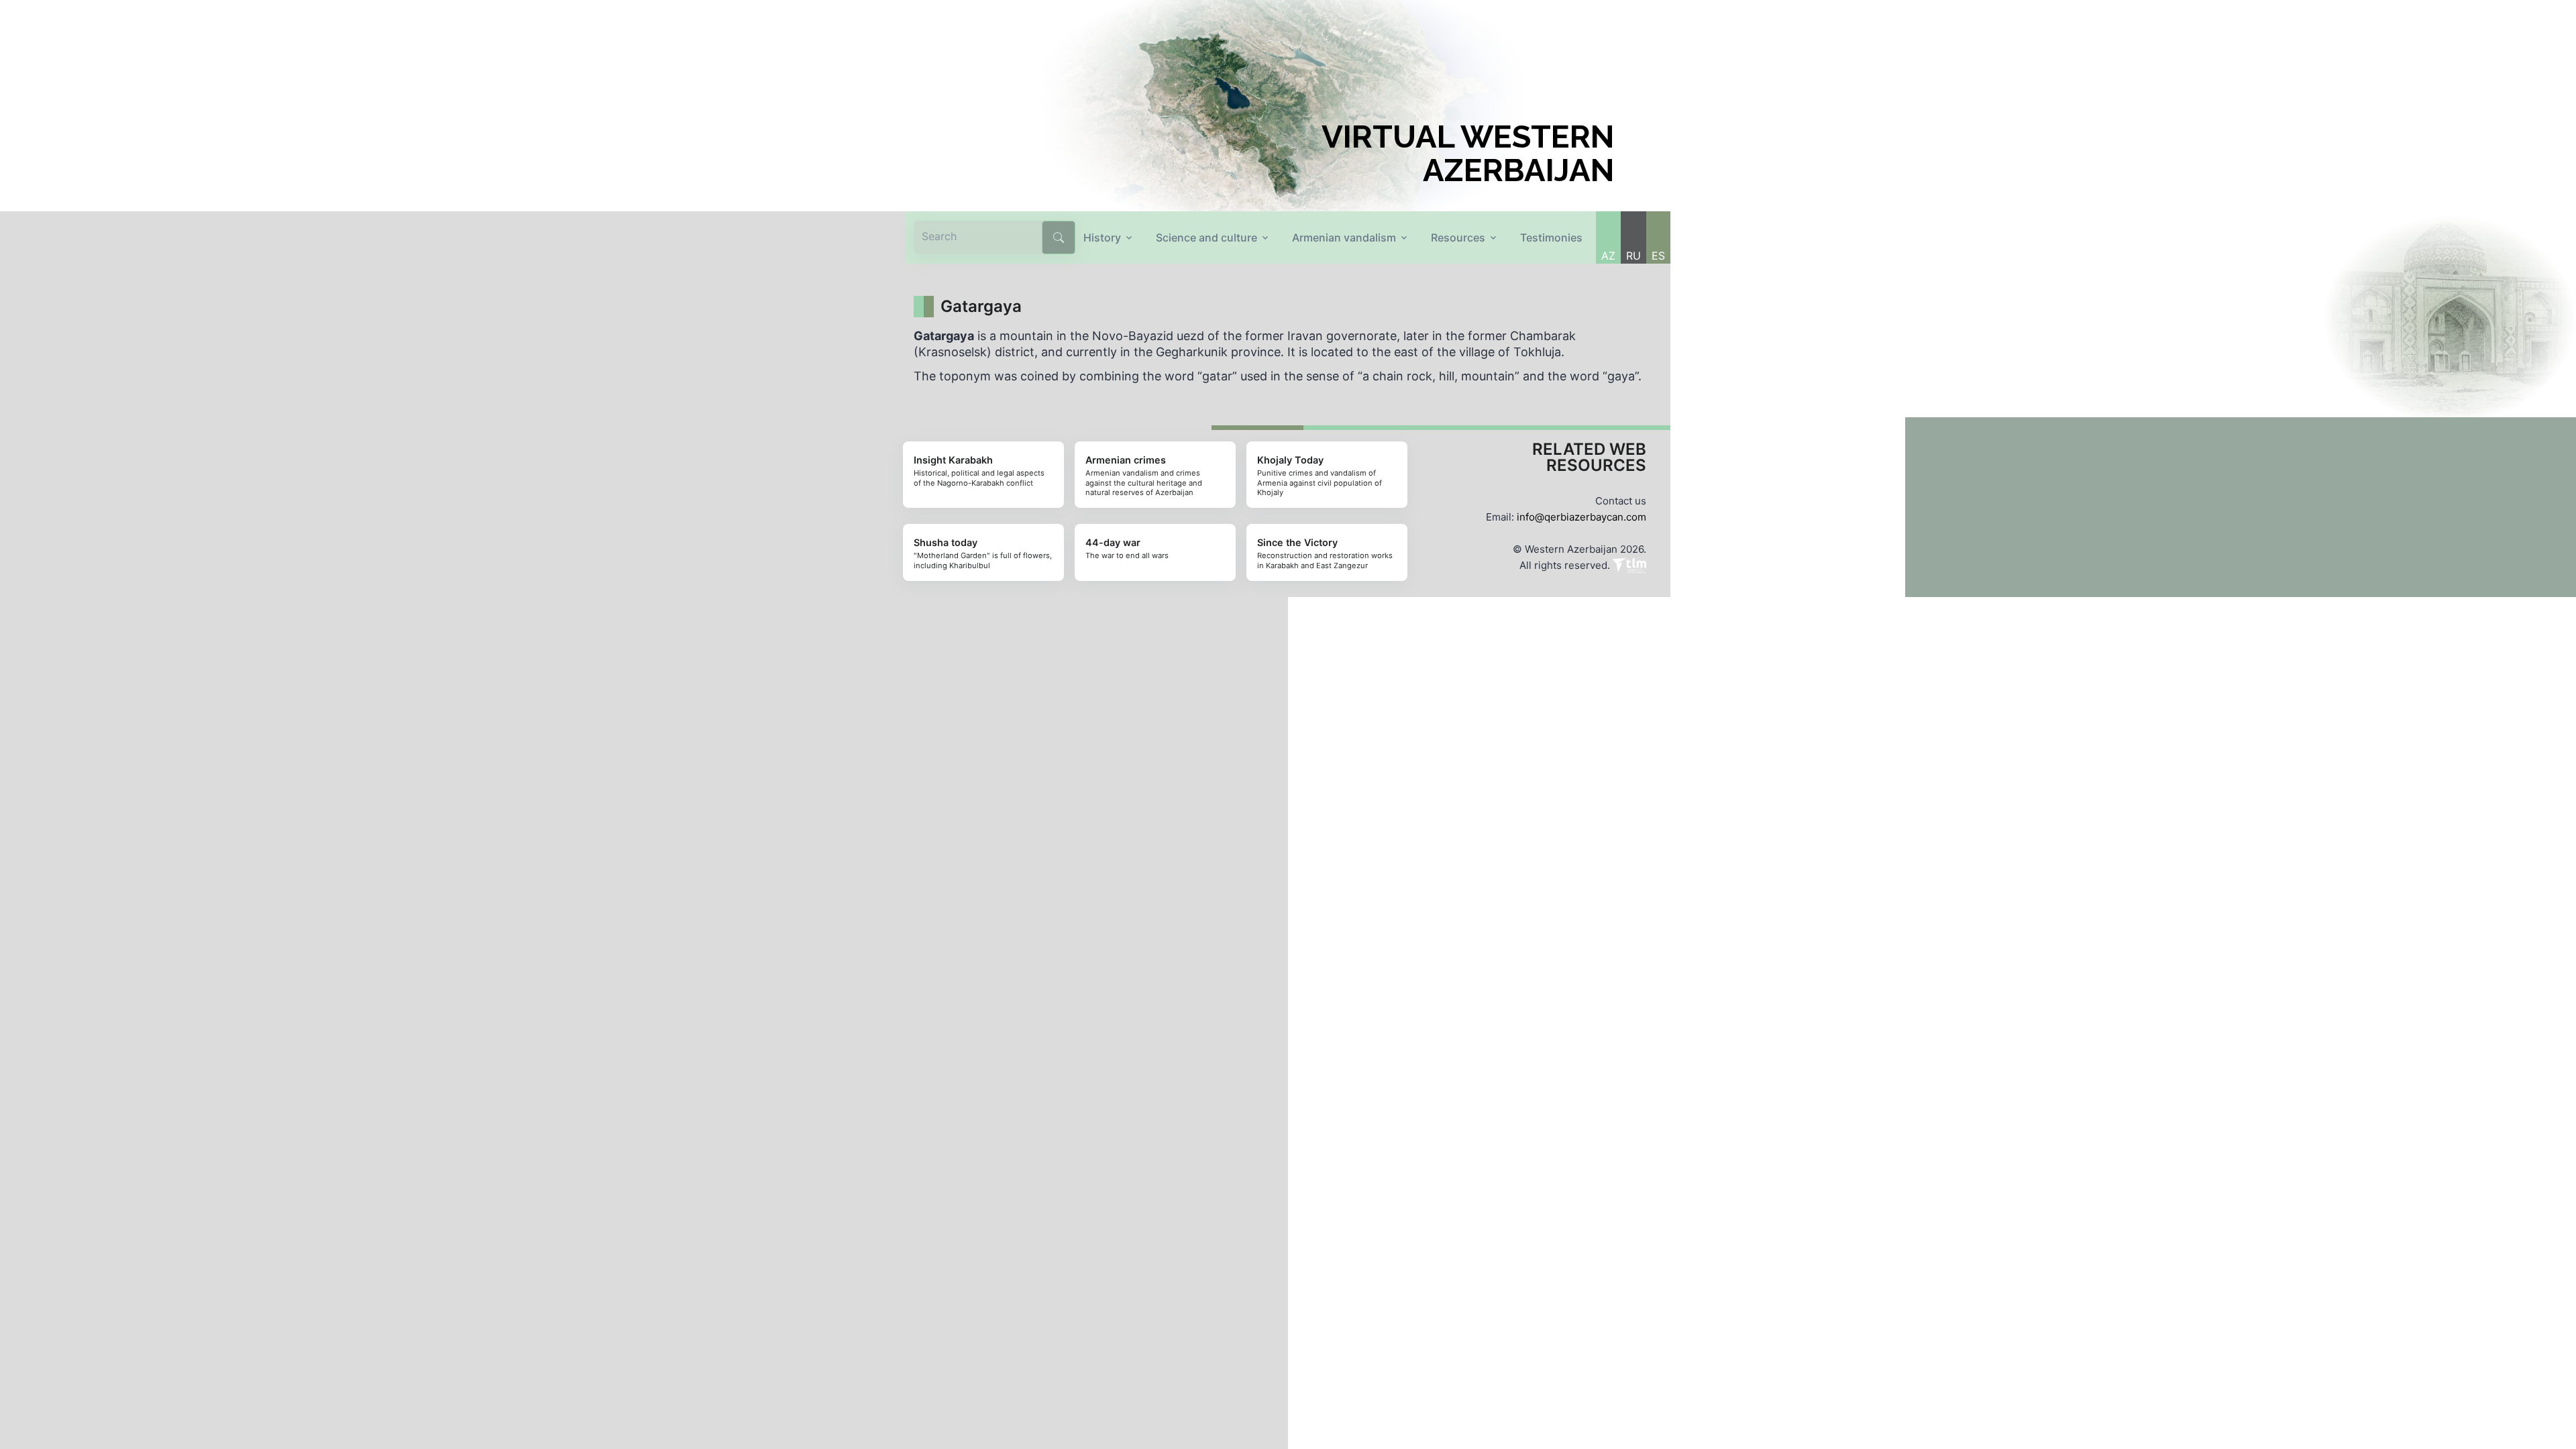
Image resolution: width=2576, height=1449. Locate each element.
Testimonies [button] (1551, 237)
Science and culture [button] (1206, 237)
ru (1633, 256)
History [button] (1102, 237)
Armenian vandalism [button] (1344, 237)
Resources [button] (1458, 237)
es (1658, 256)
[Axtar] (1059, 237)
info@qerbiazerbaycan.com (1581, 517)
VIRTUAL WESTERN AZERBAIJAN (1468, 154)
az (1608, 256)
